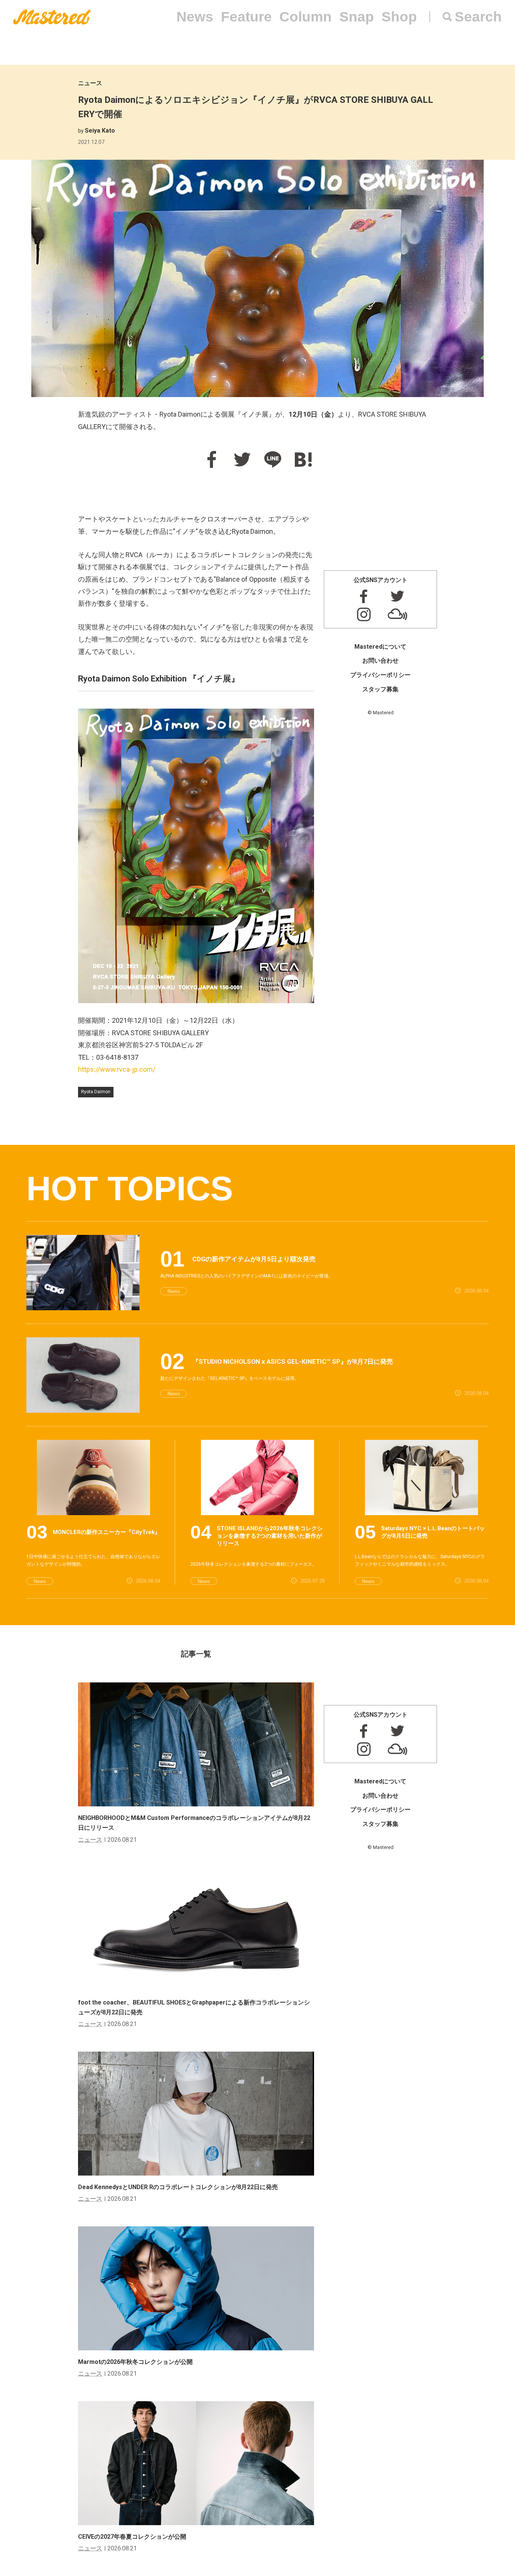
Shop (399, 17)
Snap (357, 17)
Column (306, 17)
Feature (246, 17)
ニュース (90, 83)
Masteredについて (380, 647)
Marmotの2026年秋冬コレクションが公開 (135, 2362)
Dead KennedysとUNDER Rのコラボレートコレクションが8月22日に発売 (178, 2187)
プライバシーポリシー (380, 675)
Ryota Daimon (96, 1092)
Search (478, 17)
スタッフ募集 (380, 689)
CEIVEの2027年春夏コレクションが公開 (132, 2537)
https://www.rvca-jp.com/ (117, 1069)
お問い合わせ (380, 661)
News (195, 17)
